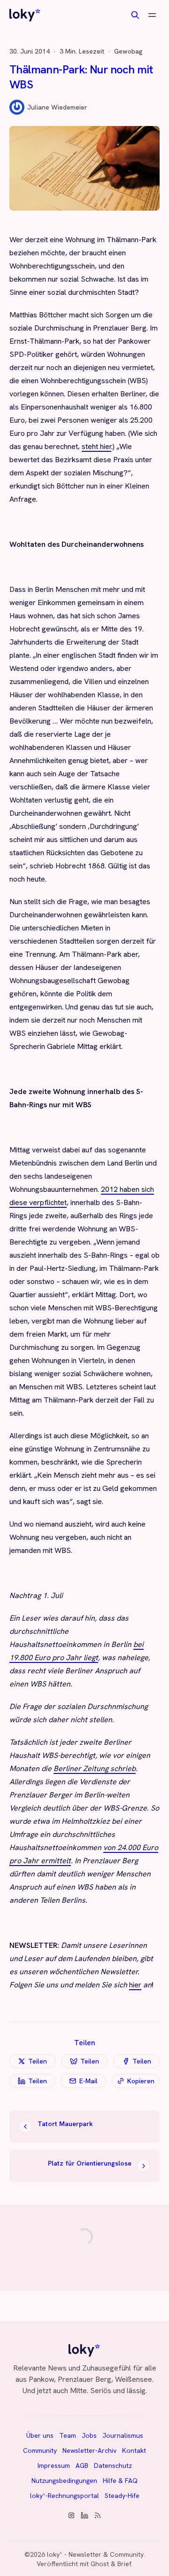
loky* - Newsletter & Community (95, 2554)
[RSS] (98, 2515)
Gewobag (128, 51)
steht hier (96, 446)
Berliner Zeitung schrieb (95, 1769)
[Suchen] (135, 15)
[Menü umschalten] (152, 15)
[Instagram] (71, 2515)
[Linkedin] (84, 2515)
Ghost (100, 2564)
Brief (124, 2564)
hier (135, 1985)
